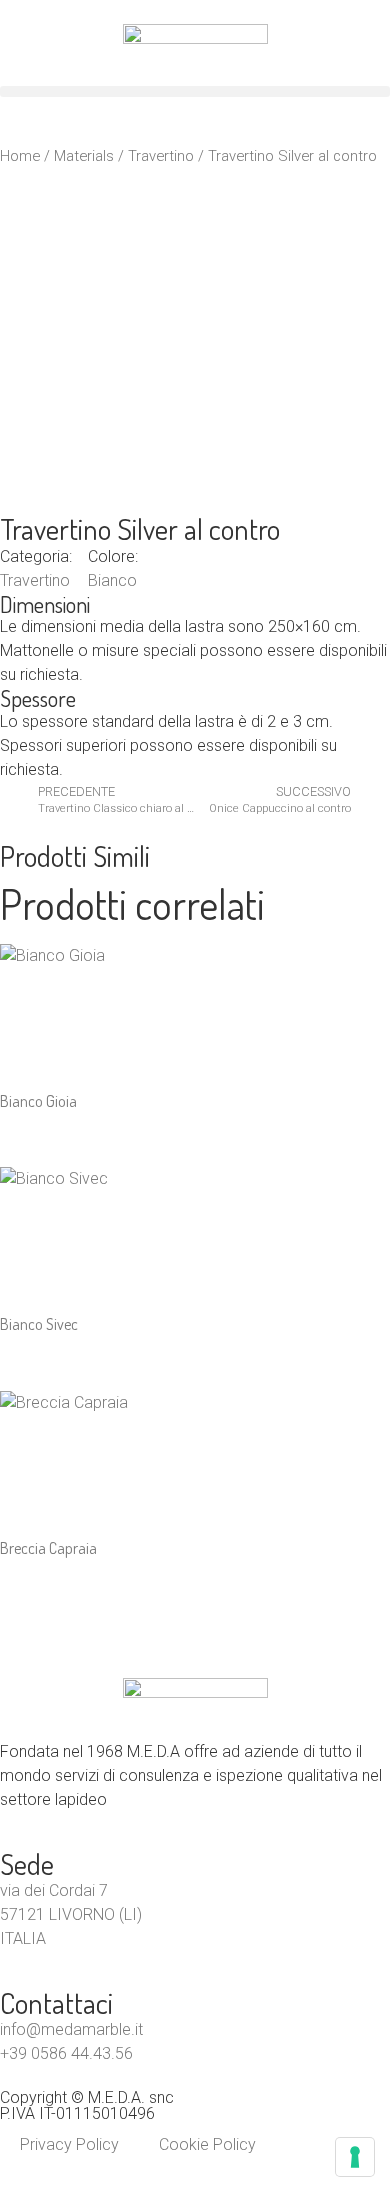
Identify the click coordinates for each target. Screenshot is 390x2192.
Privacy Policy (69, 2144)
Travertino (161, 156)
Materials (84, 156)
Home (20, 156)
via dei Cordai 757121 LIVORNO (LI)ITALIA (71, 1914)
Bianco (112, 580)
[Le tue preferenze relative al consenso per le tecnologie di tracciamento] (355, 2157)
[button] (195, 91)
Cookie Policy (207, 2144)
